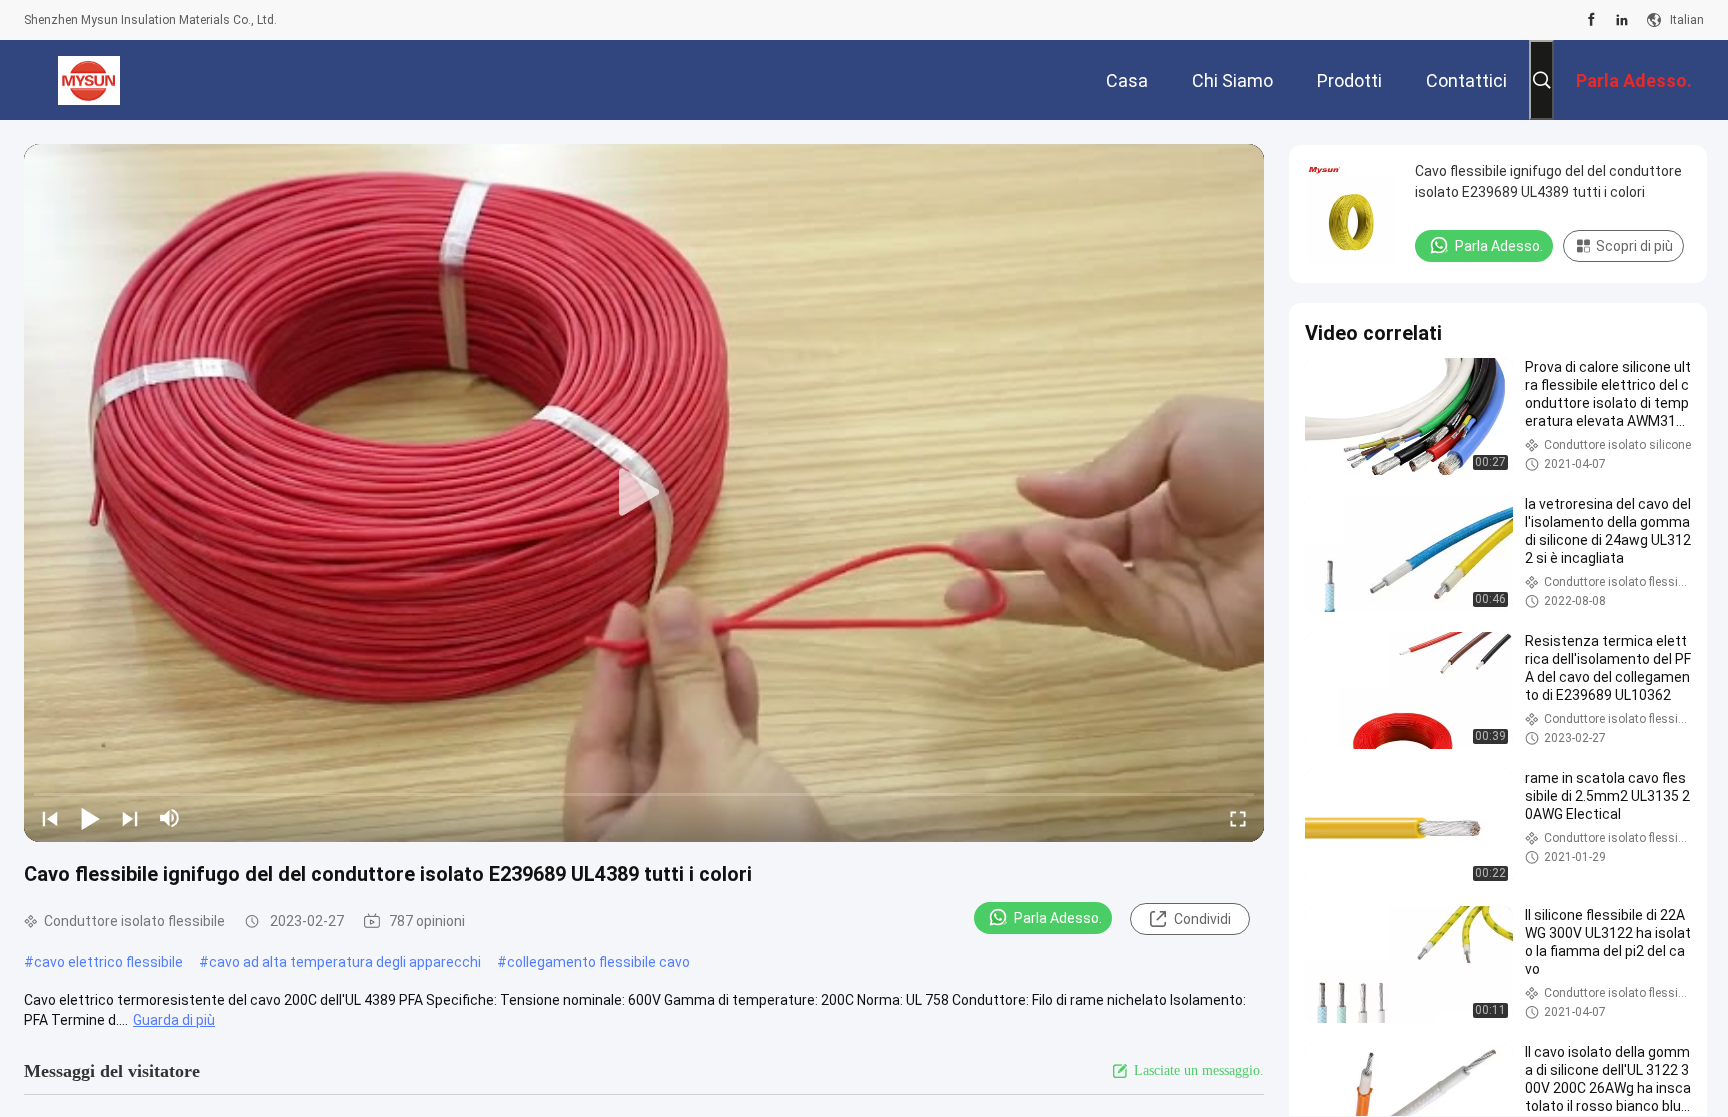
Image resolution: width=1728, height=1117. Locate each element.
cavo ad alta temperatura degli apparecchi (345, 962)
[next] (130, 818)
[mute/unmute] (170, 818)
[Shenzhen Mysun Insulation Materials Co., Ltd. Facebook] (1591, 20)
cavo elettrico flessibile (108, 962)
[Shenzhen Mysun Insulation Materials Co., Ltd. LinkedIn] (1622, 20)
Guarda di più (174, 1020)
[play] (644, 493)
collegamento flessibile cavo (598, 962)
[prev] (50, 818)
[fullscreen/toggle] (1238, 818)
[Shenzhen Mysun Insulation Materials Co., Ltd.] (89, 80)
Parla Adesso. (1058, 918)
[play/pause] (90, 818)
